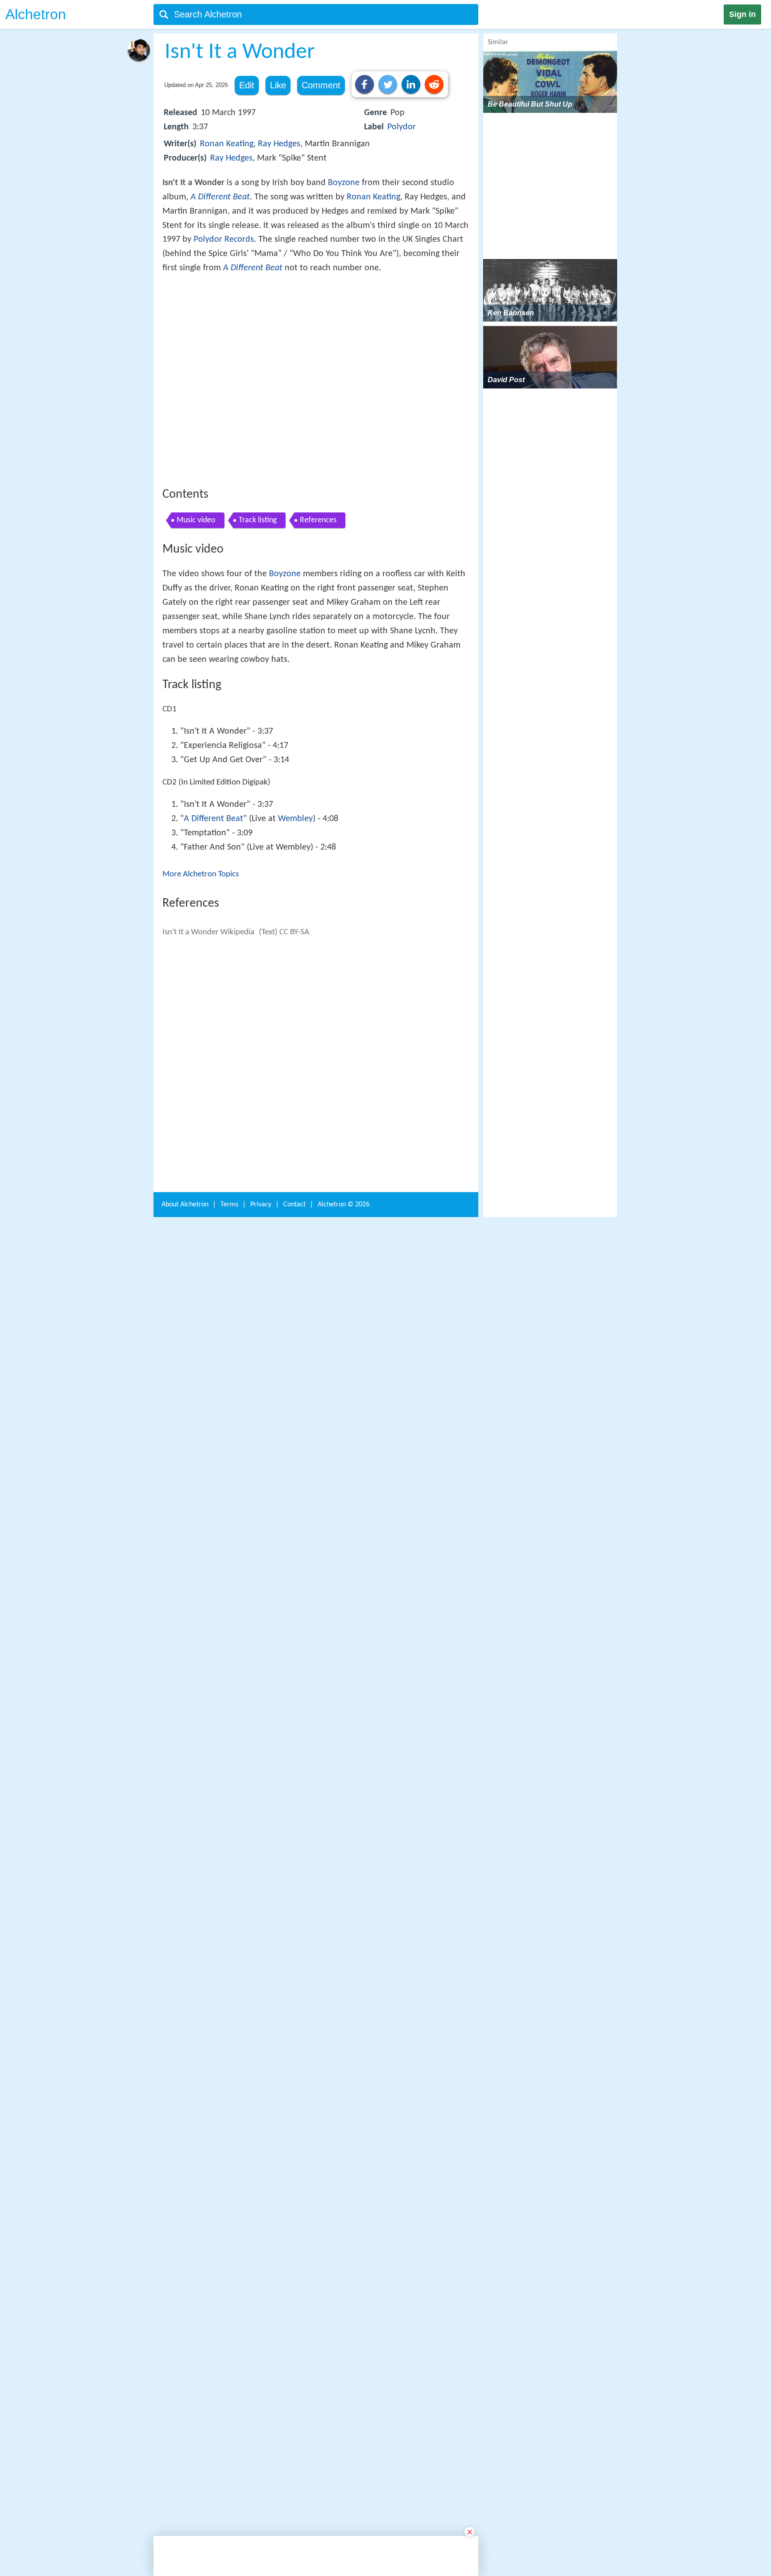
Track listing (258, 651)
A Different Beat (220, 197)
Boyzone (344, 183)
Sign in (742, 14)
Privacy (261, 2429)
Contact (294, 2429)
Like (278, 85)
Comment (321, 85)
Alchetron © (344, 2429)
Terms (229, 2429)
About (185, 2429)
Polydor (402, 127)
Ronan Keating (227, 144)
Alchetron (36, 14)
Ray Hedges (279, 144)
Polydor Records (224, 239)
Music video (196, 651)
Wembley (295, 949)
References (318, 651)
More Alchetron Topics (201, 1005)
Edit (247, 85)
